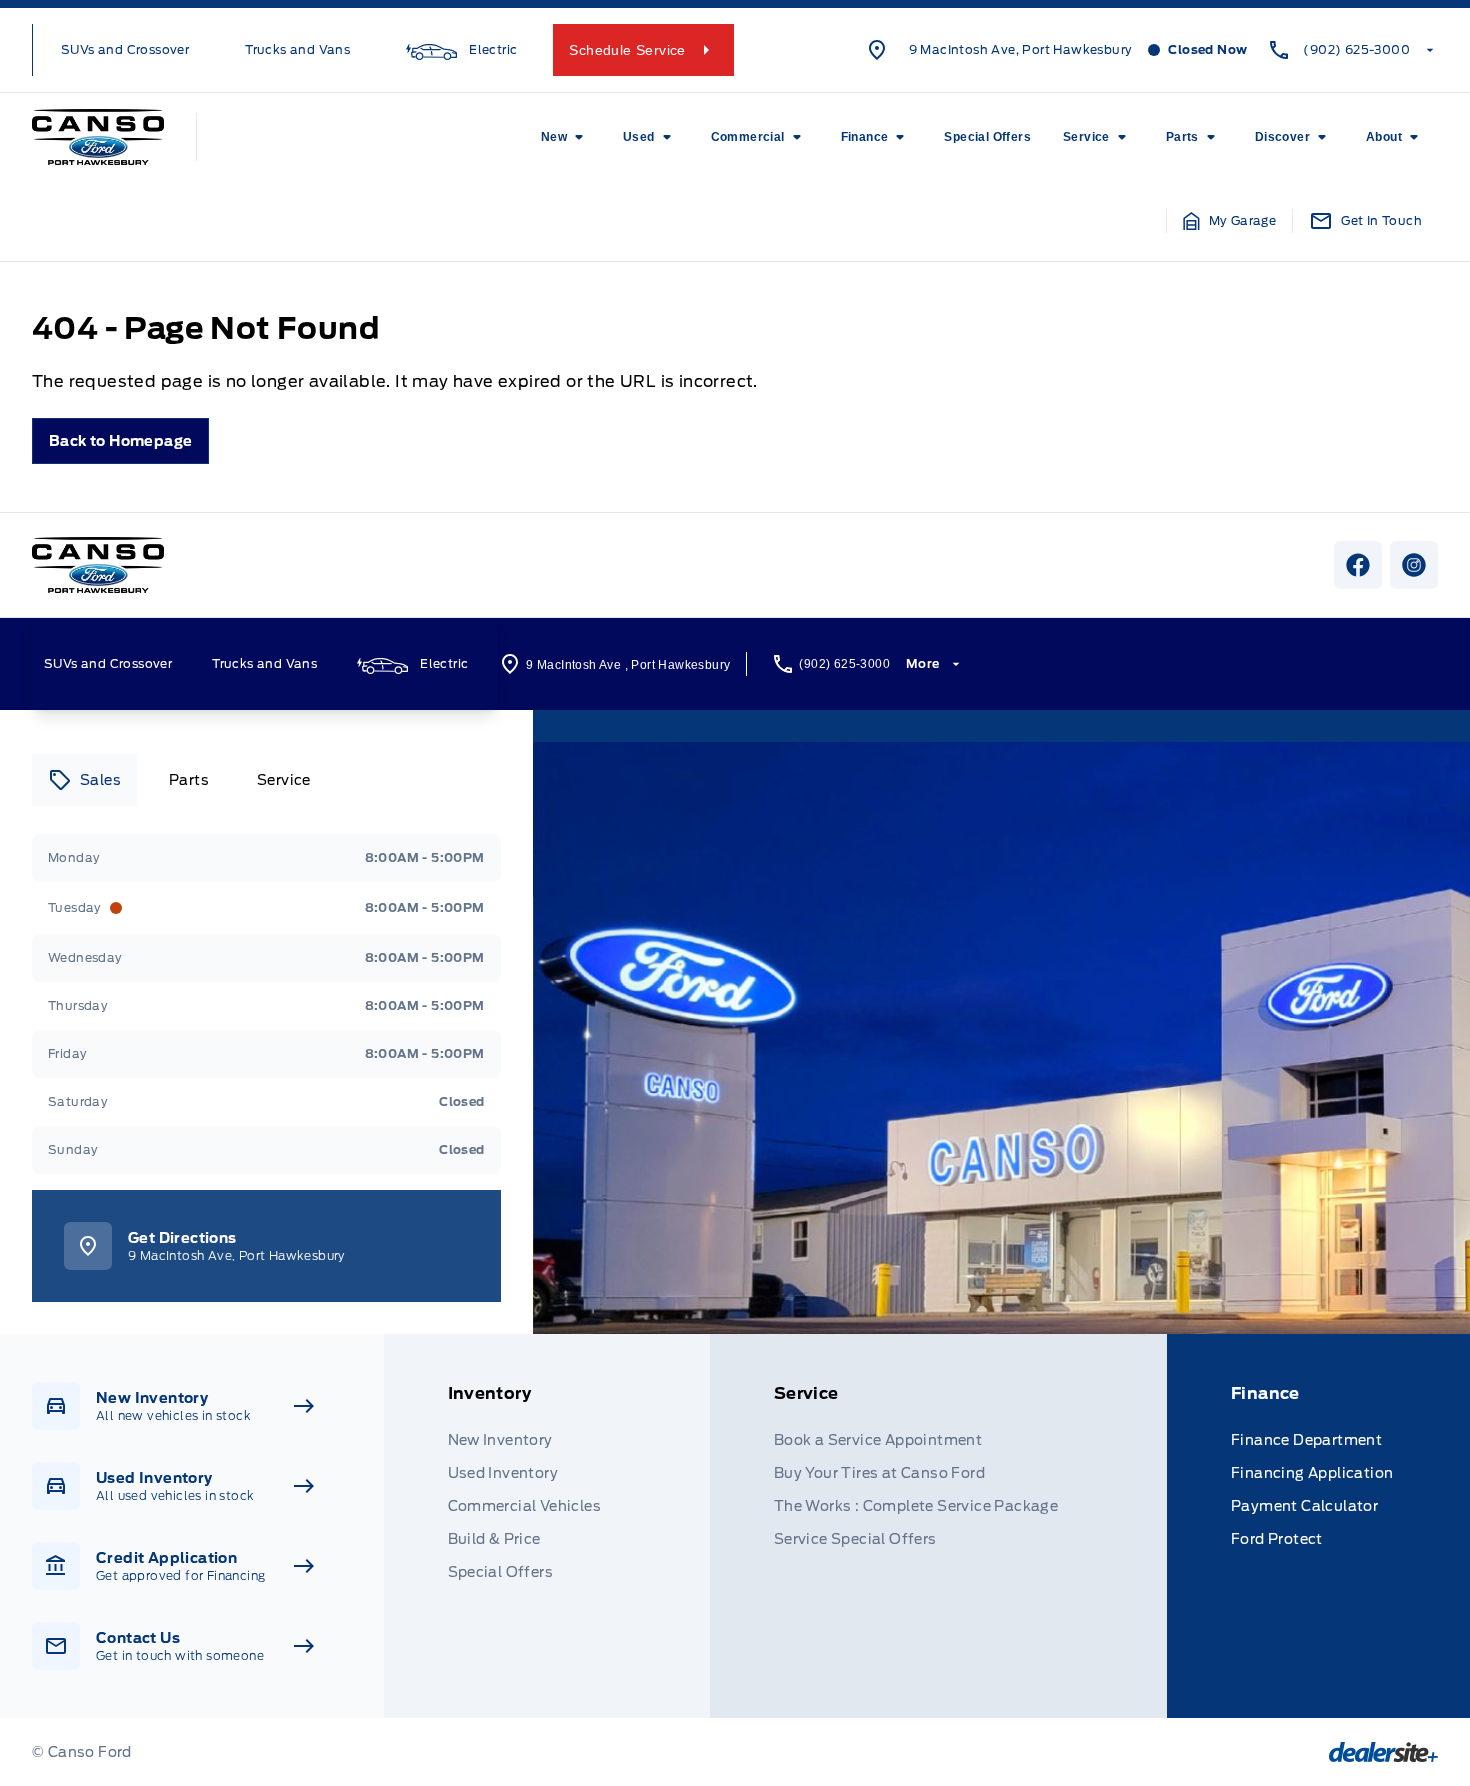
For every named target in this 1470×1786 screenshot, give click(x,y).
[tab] (84, 780)
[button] (1230, 221)
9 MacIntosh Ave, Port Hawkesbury (1021, 49)
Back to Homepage (120, 441)
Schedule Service (627, 50)
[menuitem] (566, 137)
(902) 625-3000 (1356, 49)
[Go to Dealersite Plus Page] (1383, 1752)
